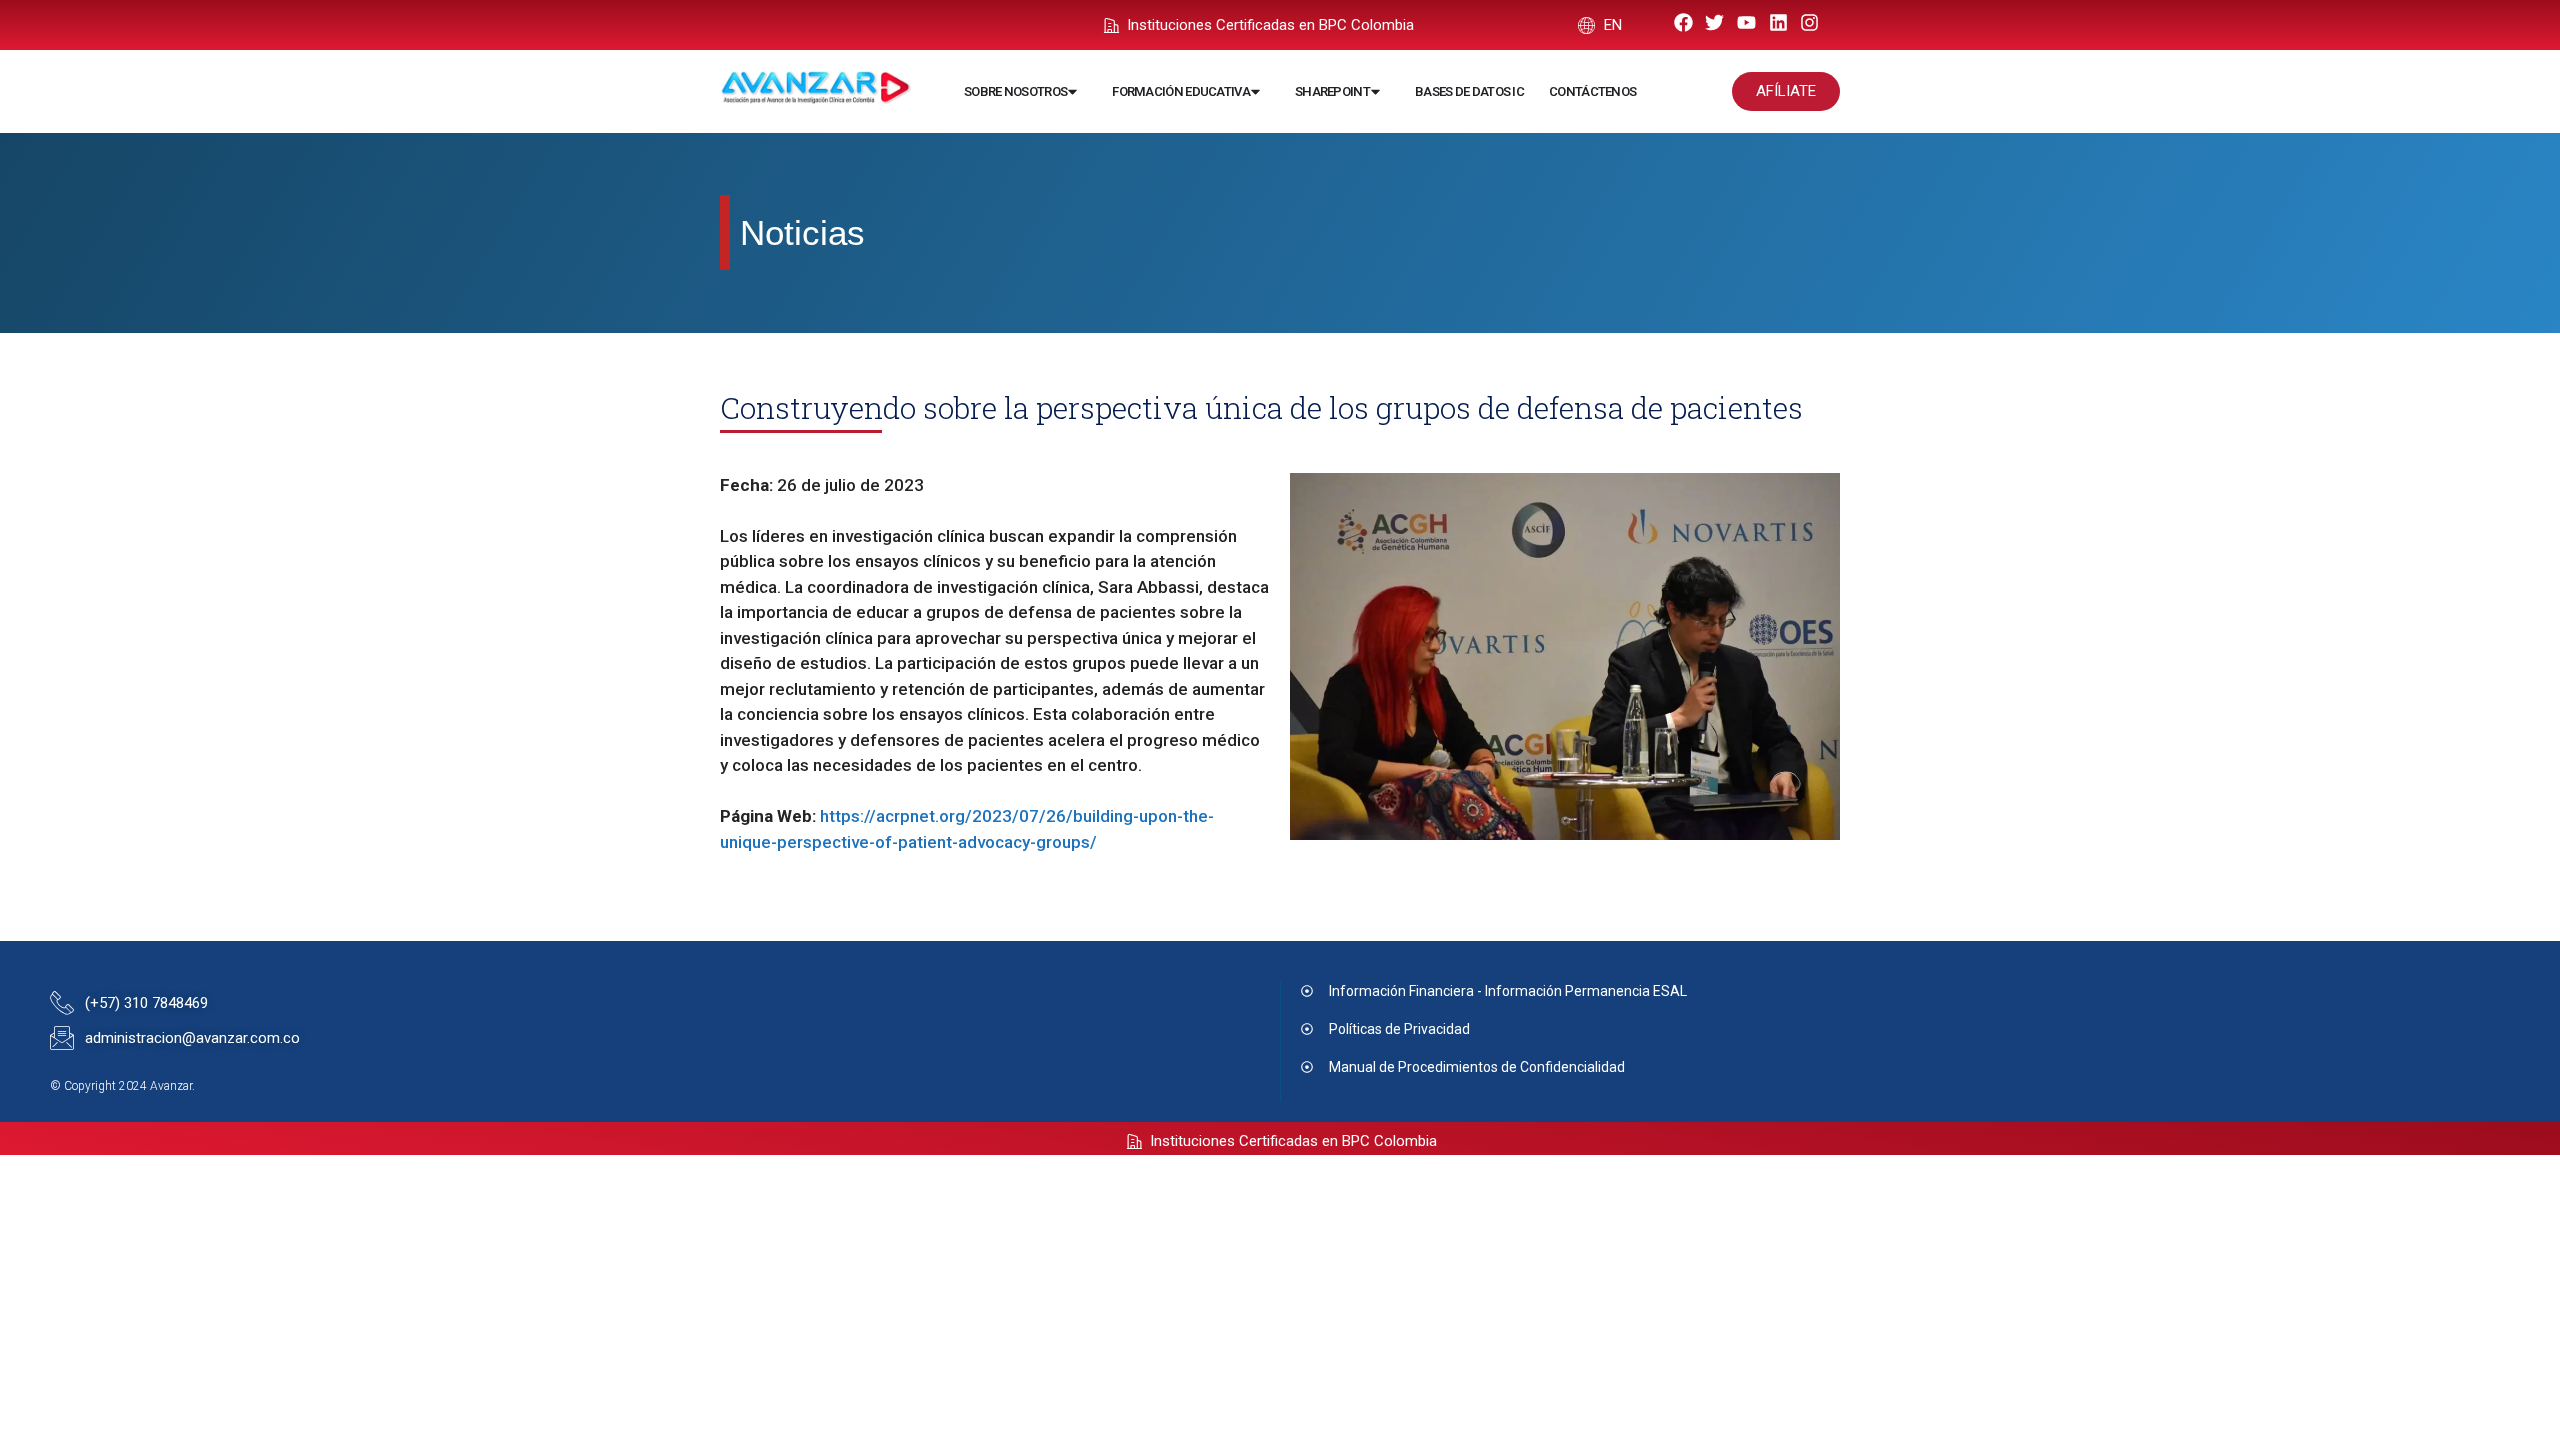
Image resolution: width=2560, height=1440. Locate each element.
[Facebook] (1683, 22)
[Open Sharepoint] (1375, 92)
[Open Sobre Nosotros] (1072, 92)
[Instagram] (1809, 22)
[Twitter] (1715, 22)
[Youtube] (1746, 22)
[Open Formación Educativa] (1255, 92)
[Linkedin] (1778, 22)
